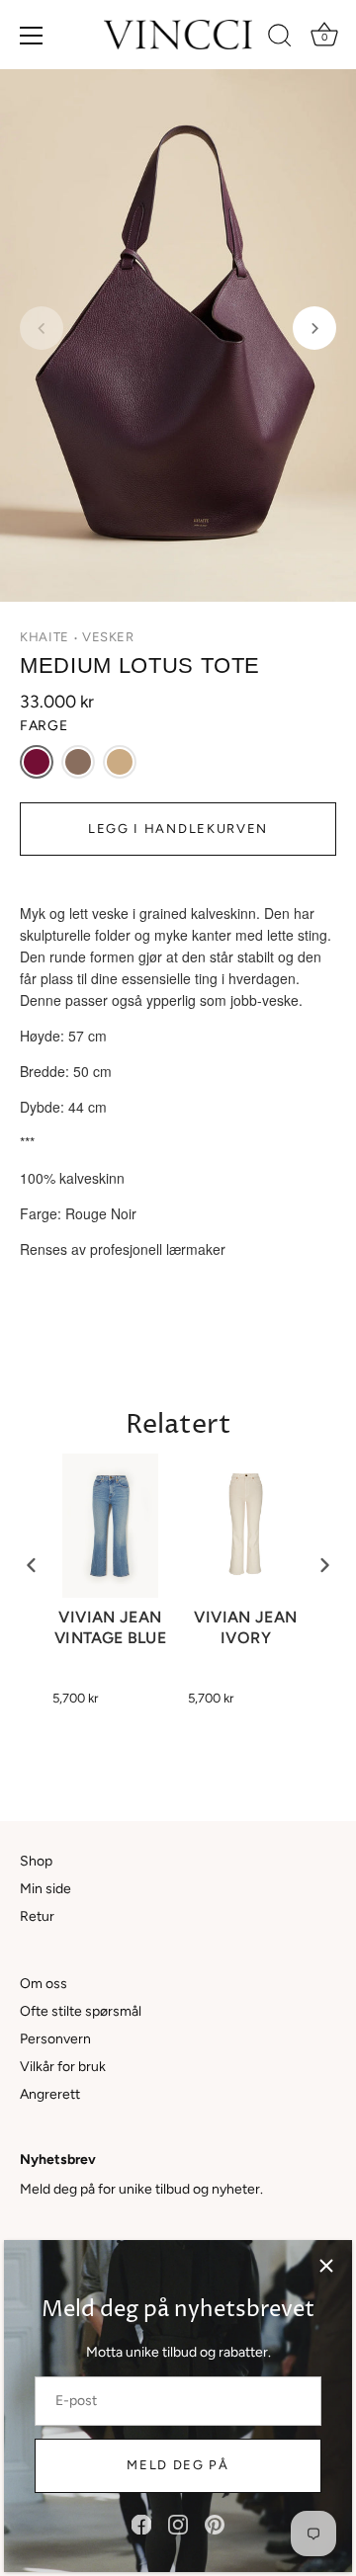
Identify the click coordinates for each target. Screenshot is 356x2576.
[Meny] (32, 36)
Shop (36, 1861)
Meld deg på (178, 2465)
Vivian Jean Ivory (245, 1627)
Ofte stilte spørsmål (81, 2011)
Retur (37, 1916)
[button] (42, 328)
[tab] (178, 1082)
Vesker (108, 637)
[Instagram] (178, 2524)
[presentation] (32, 1566)
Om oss (44, 1984)
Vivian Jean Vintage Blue (110, 1627)
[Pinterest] (215, 2524)
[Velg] (326, 2266)
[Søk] (280, 39)
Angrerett (50, 2094)
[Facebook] (141, 2524)
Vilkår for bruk (63, 2067)
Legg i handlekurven (178, 829)
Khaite (44, 637)
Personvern (55, 2039)
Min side (45, 1889)
